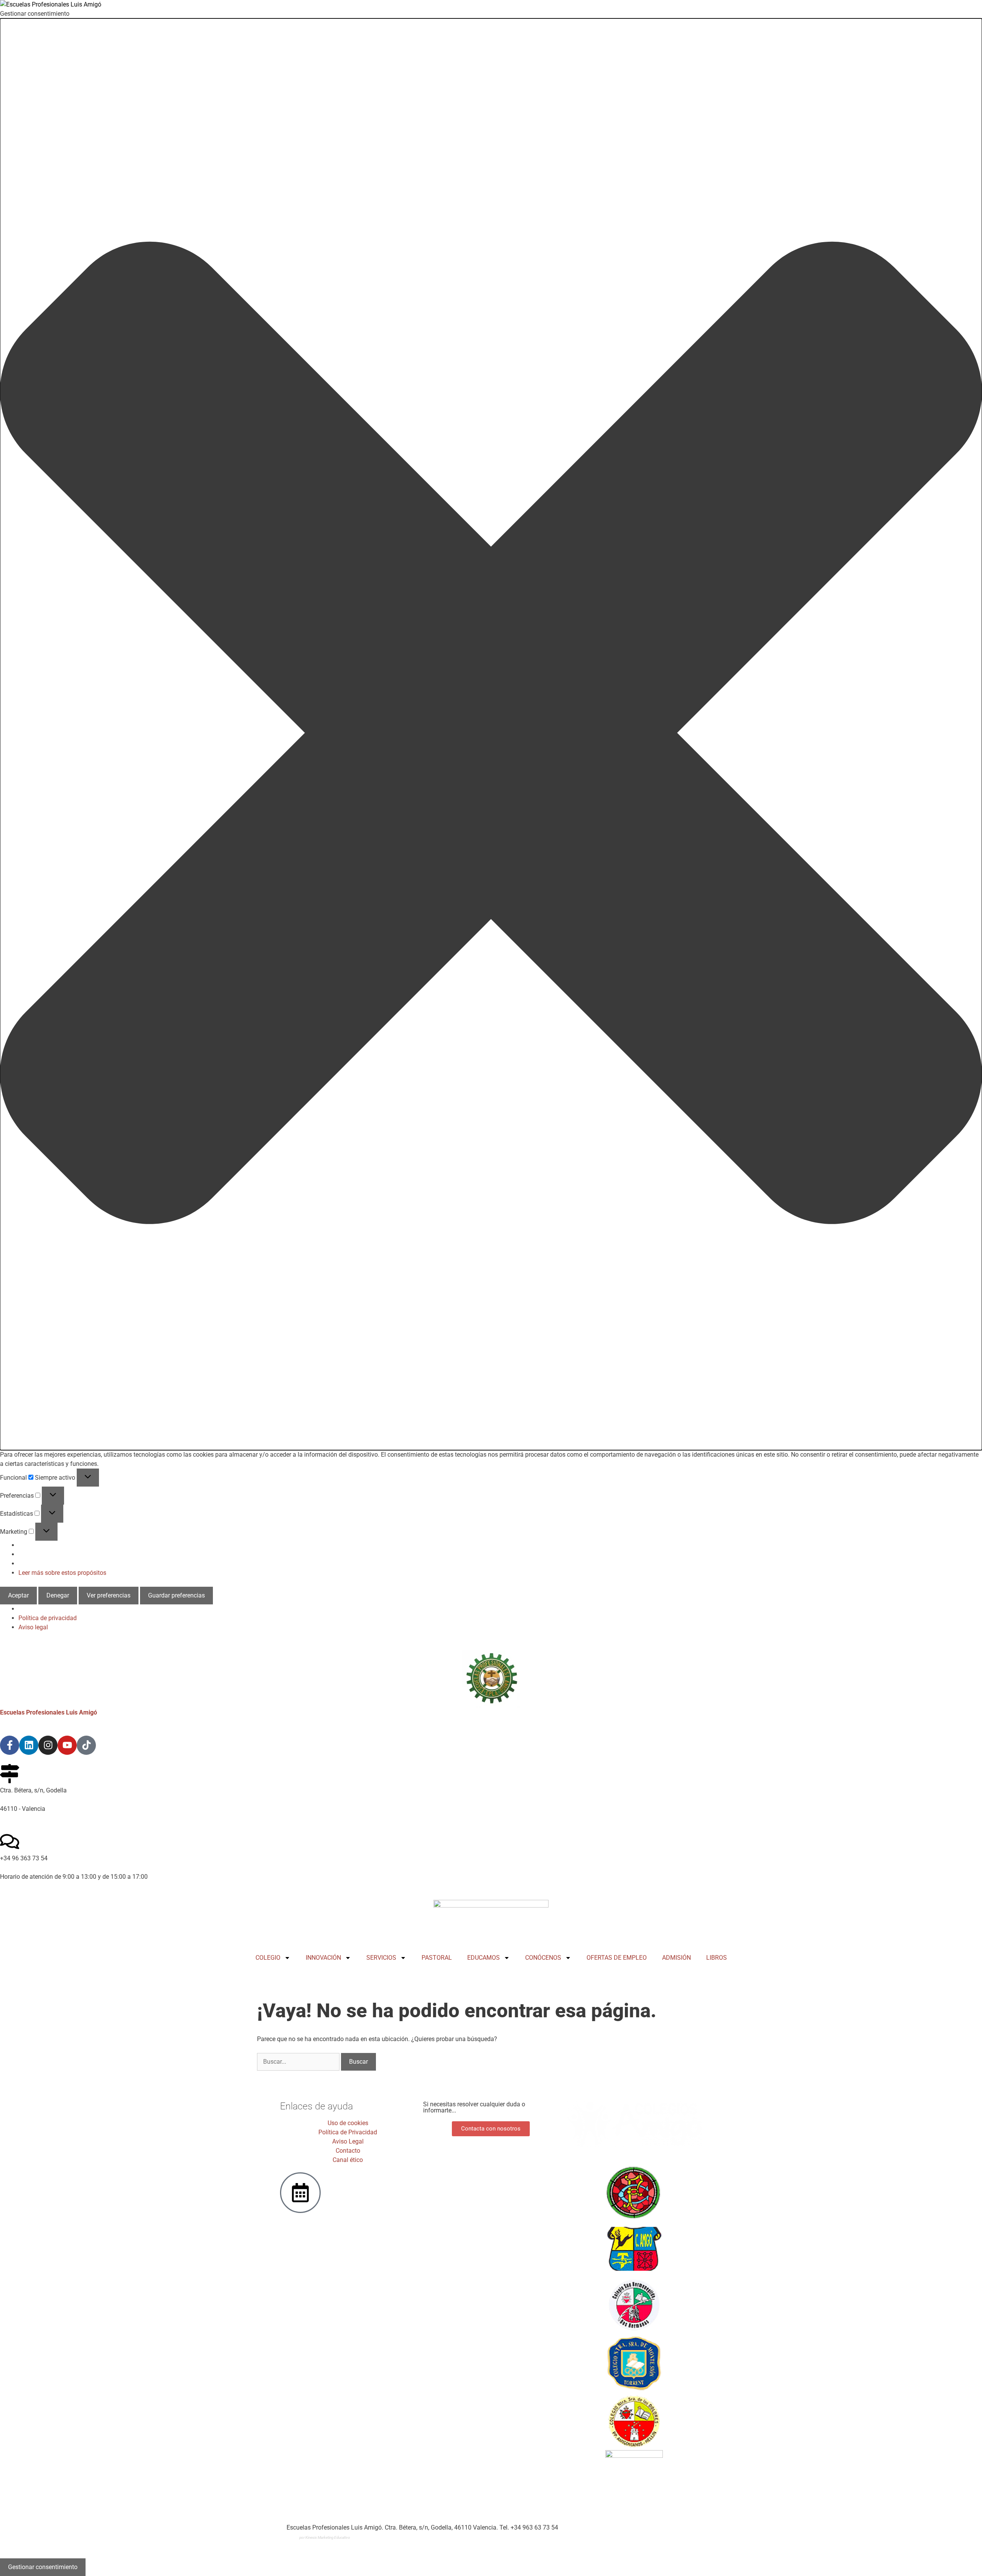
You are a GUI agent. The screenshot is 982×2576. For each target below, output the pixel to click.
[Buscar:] (299, 2062)
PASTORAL (437, 1958)
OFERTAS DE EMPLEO (617, 1958)
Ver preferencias (109, 1595)
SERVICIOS (381, 1958)
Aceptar (18, 1595)
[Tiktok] (86, 1745)
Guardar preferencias (176, 1595)
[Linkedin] (29, 1745)
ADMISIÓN (676, 1958)
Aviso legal (33, 1627)
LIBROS (717, 1958)
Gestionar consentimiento (43, 2567)
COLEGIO (268, 1958)
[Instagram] (48, 1745)
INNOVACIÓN (323, 1958)
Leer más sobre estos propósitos (62, 1573)
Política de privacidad (48, 1618)
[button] (491, 734)
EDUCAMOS (484, 1958)
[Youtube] (67, 1745)
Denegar (58, 1595)
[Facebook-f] (10, 1745)
